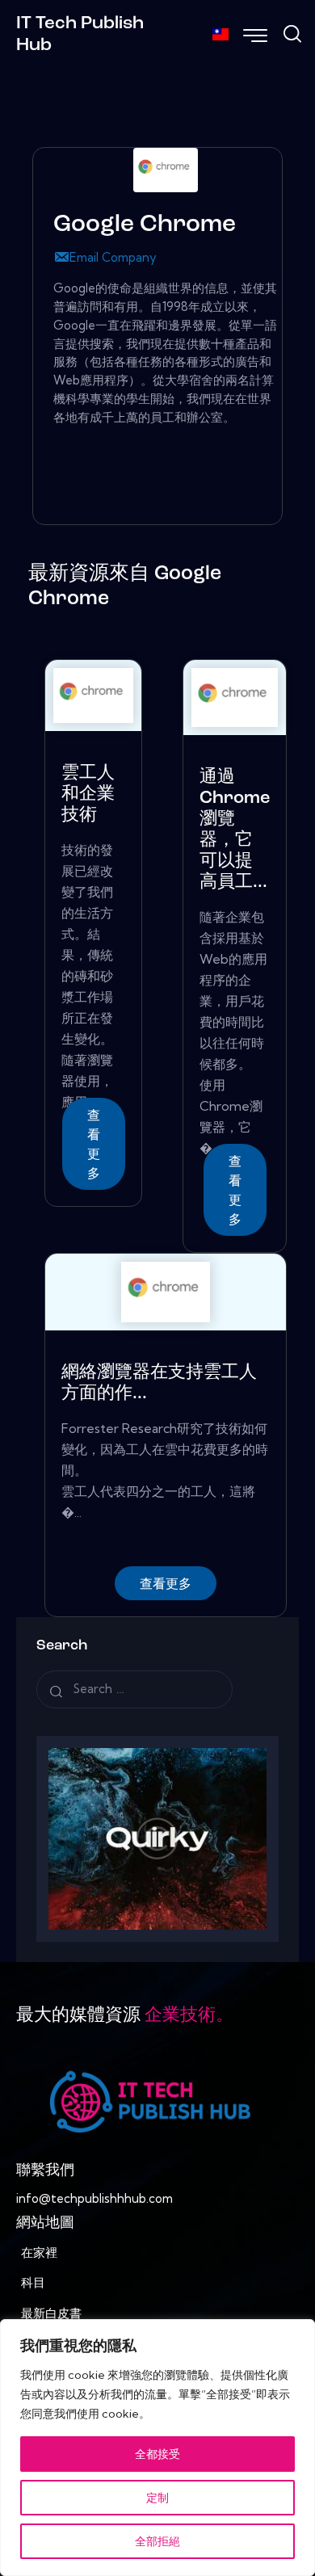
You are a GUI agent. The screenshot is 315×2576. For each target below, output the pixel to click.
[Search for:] (134, 1689)
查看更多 (94, 1144)
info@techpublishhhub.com (94, 2198)
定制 (157, 2498)
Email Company (113, 257)
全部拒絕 (157, 2541)
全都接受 (157, 2454)
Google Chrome (145, 225)
